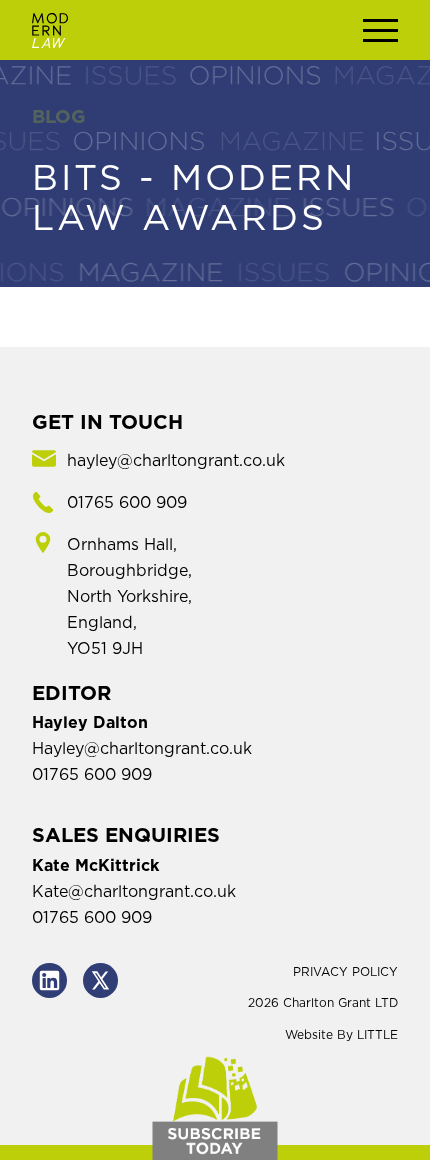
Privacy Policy (345, 972)
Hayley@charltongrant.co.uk (142, 749)
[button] (380, 30)
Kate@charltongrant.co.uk (134, 892)
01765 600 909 (92, 775)
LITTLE (377, 1035)
